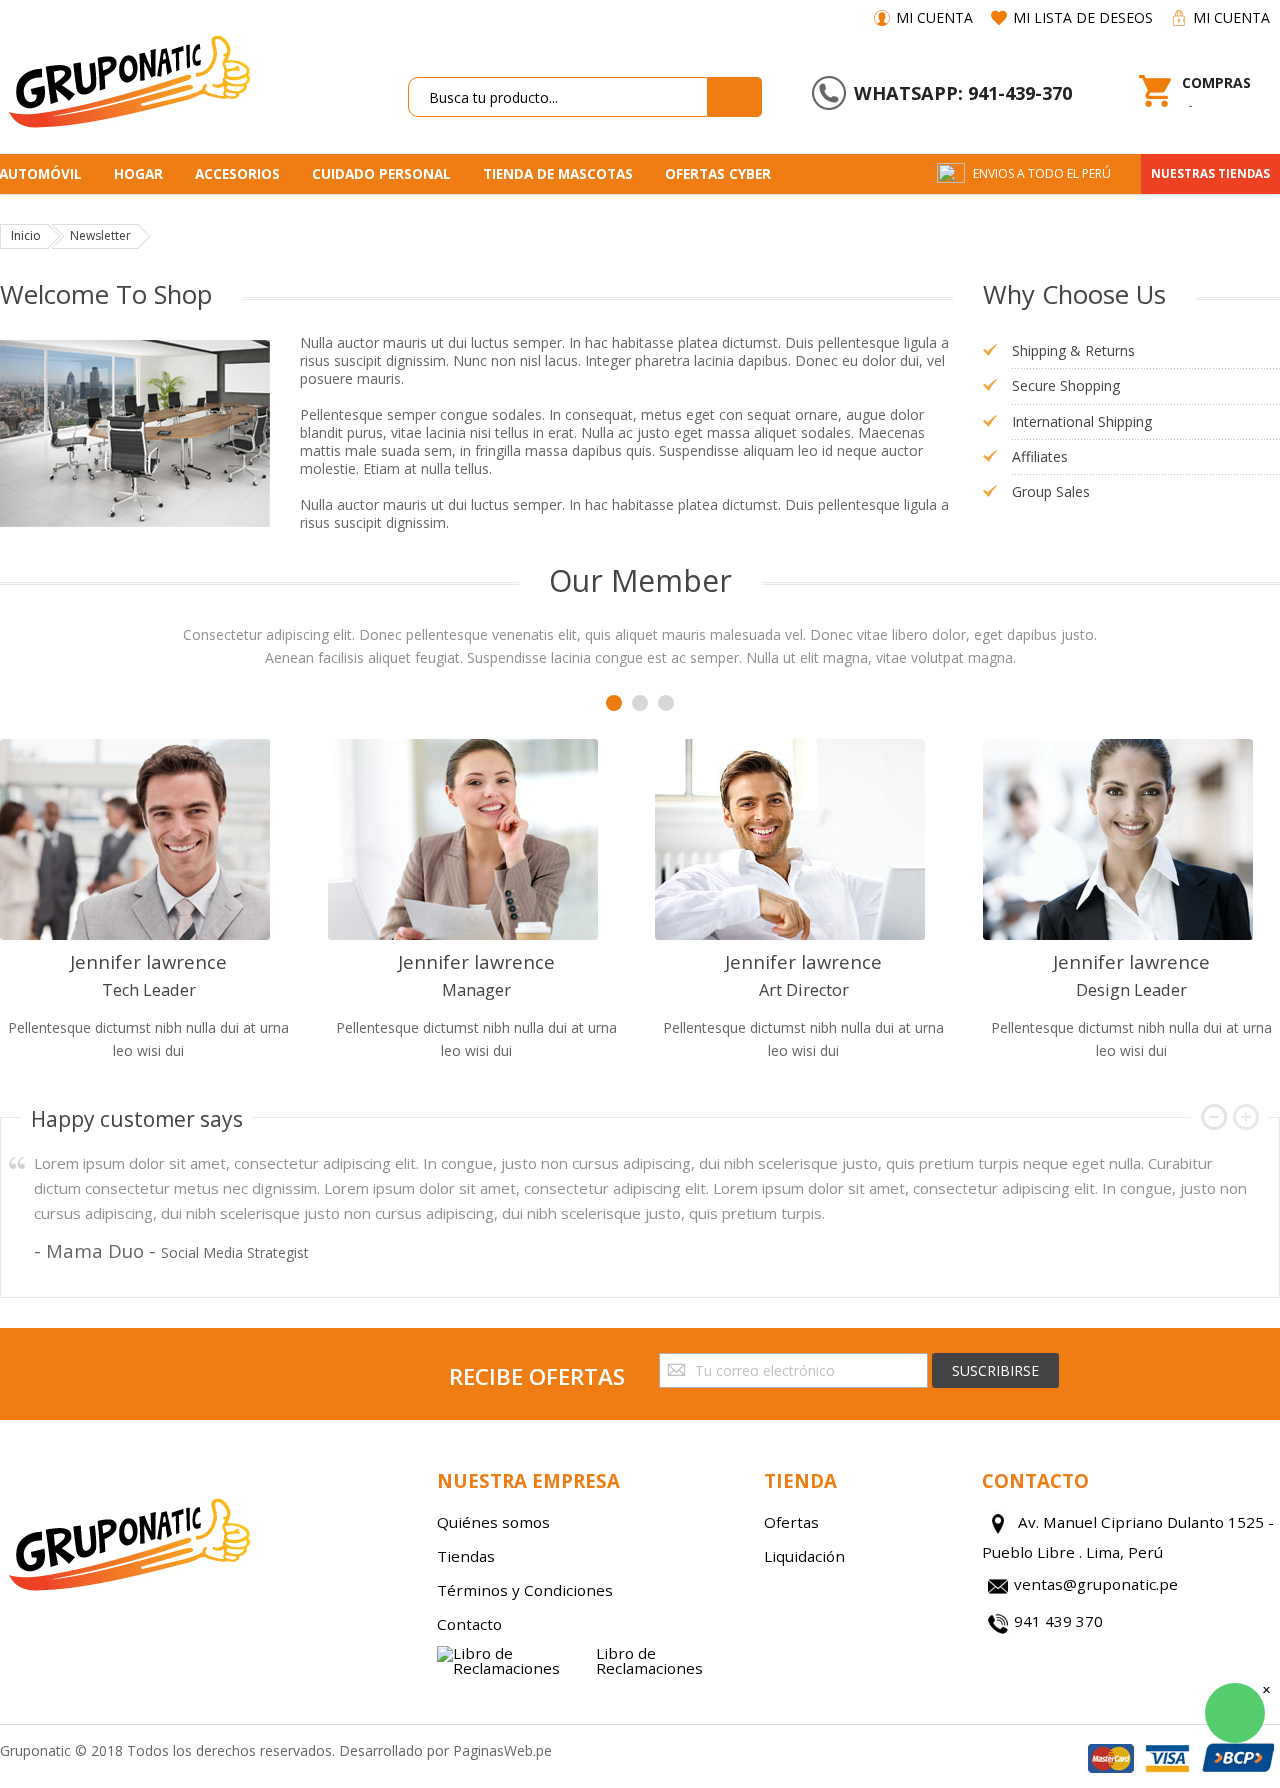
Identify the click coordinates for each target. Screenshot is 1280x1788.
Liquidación (804, 1556)
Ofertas (791, 1522)
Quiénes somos (493, 1522)
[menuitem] (145, 174)
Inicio (26, 235)
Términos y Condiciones (525, 1590)
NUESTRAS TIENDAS (1210, 173)
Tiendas (466, 1556)
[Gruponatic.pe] (128, 78)
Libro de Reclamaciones (649, 1661)
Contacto (469, 1624)
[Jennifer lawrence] (149, 839)
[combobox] (558, 97)
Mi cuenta (934, 17)
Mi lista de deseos (1083, 17)
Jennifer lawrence (148, 961)
